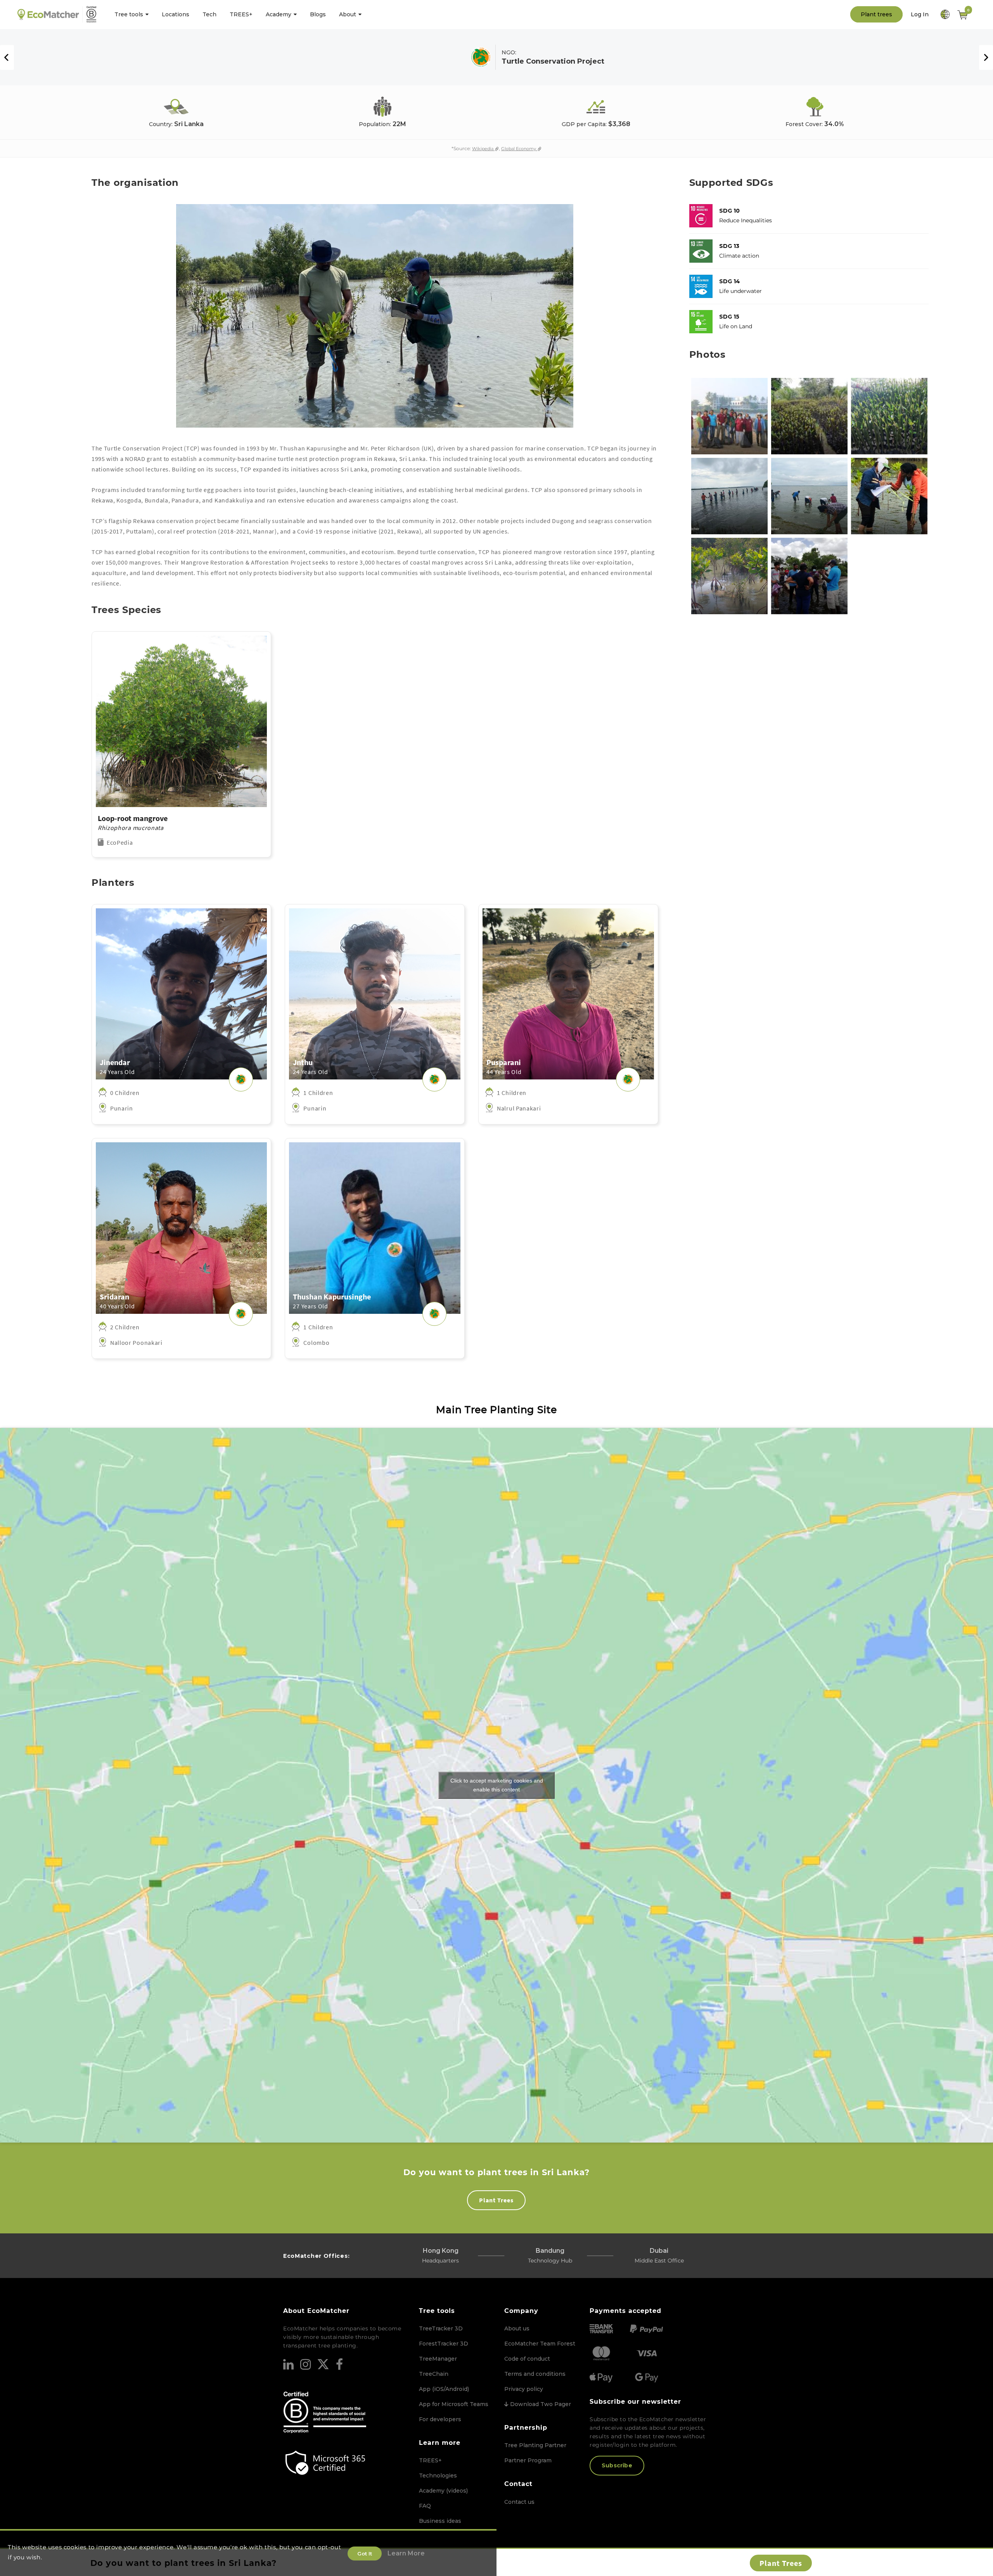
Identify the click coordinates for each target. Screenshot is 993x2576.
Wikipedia (483, 149)
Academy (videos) (443, 2491)
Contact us (519, 2502)
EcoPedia (120, 842)
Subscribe (617, 2465)
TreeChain (434, 2374)
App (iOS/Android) (444, 2389)
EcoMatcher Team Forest (540, 2344)
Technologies (438, 2476)
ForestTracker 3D (444, 2344)
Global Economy (519, 149)
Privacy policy (524, 2389)
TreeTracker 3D (441, 2328)
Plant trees (876, 14)
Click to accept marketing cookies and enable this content (497, 1785)
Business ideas (440, 2521)
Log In (920, 14)
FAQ (425, 2506)
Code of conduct (527, 2359)
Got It (365, 2553)
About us (517, 2328)
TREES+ (430, 2460)
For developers (440, 2419)
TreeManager (438, 2359)
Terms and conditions (535, 2374)
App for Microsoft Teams (454, 2404)
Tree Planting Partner (535, 2445)
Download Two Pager (540, 2404)
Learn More (406, 2553)
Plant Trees (496, 2200)
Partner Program (528, 2460)
